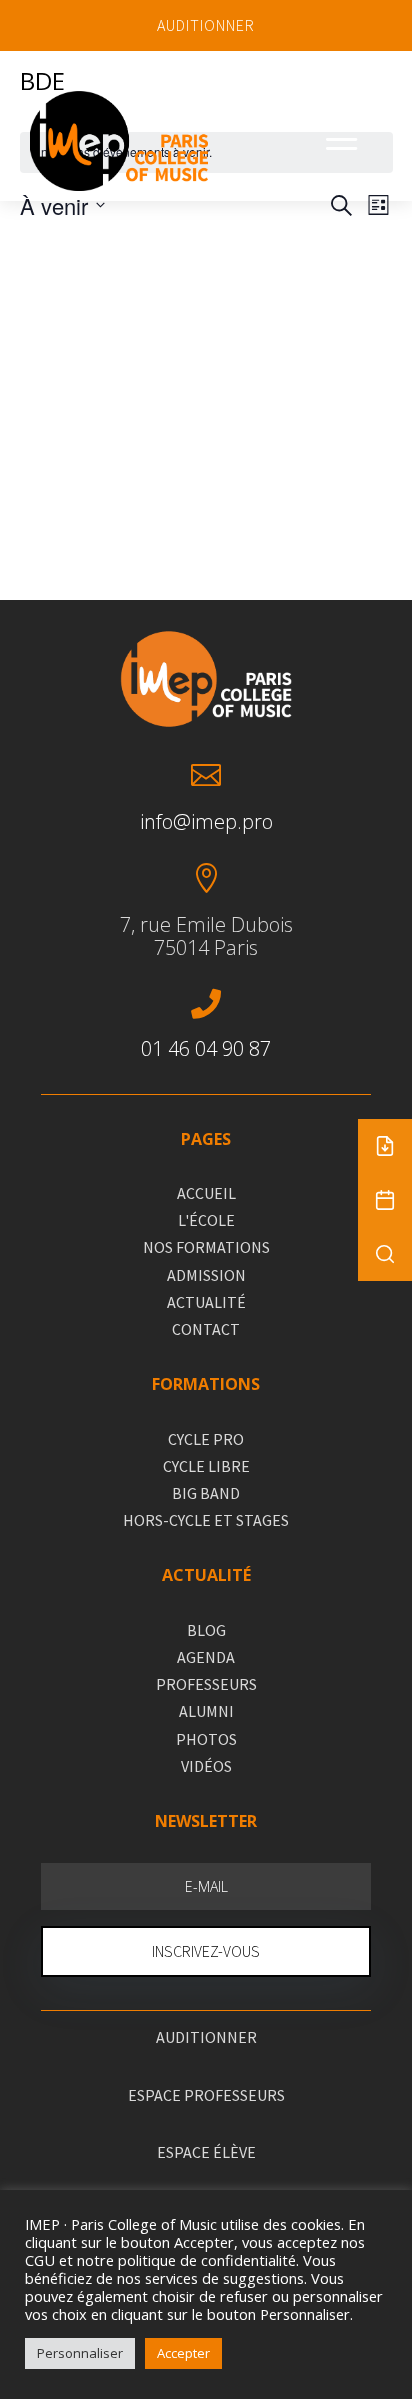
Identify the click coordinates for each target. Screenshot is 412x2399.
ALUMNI (206, 1711)
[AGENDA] (385, 1200)
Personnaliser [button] (80, 2353)
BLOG (206, 1630)
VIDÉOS (206, 1766)
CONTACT (206, 1329)
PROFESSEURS (206, 1684)
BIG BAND (206, 1493)
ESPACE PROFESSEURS (206, 2095)
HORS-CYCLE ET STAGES (206, 1520)
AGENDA (206, 1657)
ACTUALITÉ (206, 1302)
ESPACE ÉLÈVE (206, 2152)
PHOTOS (206, 1739)
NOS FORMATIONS (206, 1247)
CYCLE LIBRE (206, 1466)
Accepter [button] (183, 2353)
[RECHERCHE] (385, 1254)
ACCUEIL (206, 1193)
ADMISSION (206, 1275)
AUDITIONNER (206, 25)
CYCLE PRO (206, 1439)
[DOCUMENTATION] (385, 1146)
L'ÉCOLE (206, 1220)
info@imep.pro (206, 821)
